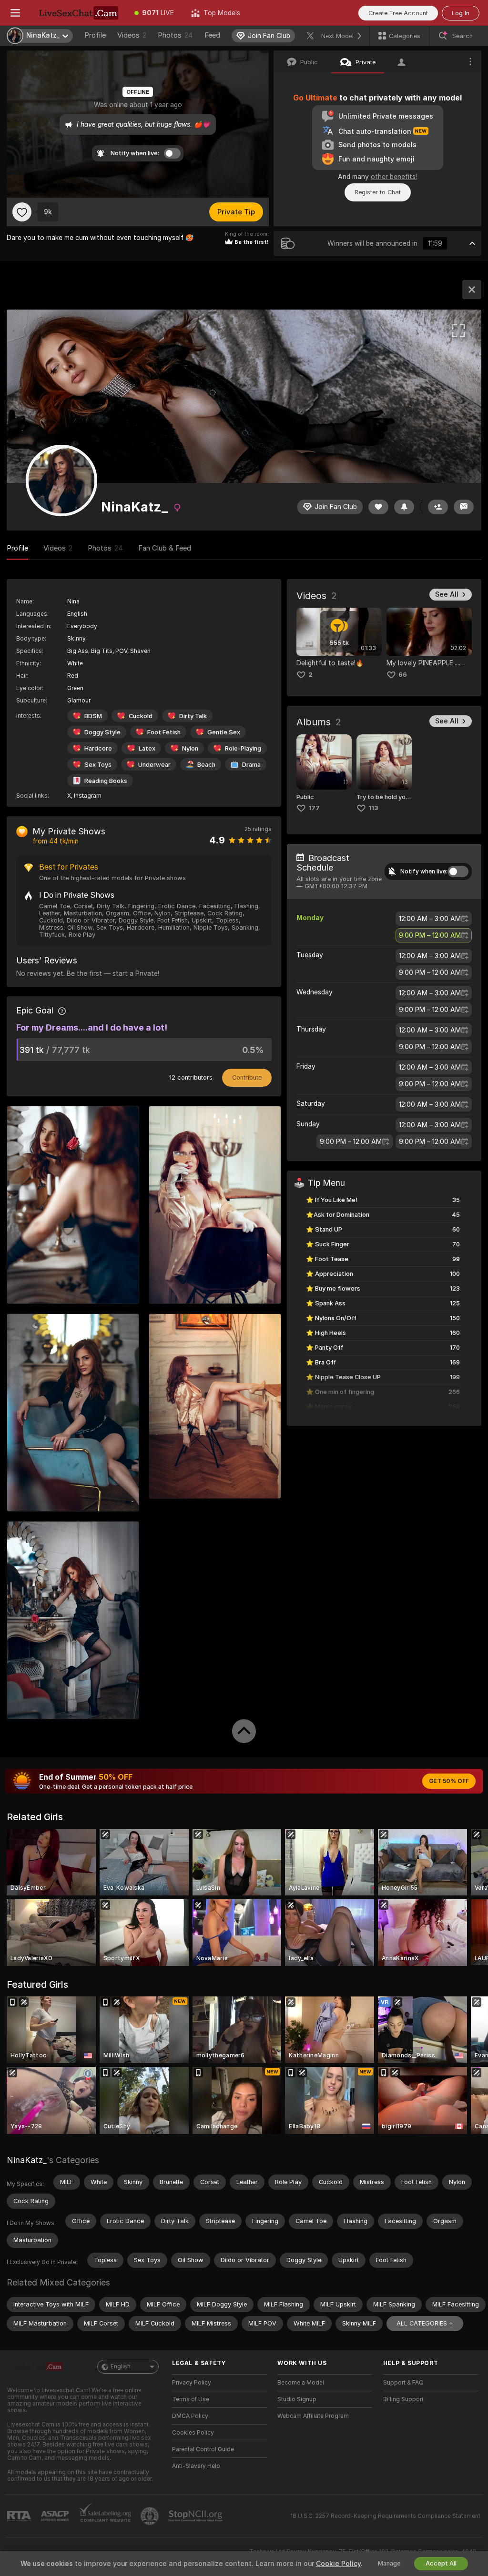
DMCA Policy (190, 2416)
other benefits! (394, 177)
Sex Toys (98, 765)
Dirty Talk (193, 716)
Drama (251, 765)
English (121, 2366)
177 (314, 808)
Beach (206, 765)
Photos (175, 35)
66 (403, 675)
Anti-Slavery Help (196, 2466)
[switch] (458, 872)
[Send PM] (464, 507)
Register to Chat (378, 192)
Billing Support (403, 2399)
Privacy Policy (192, 2383)
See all (447, 594)
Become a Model (301, 2383)
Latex (147, 748)
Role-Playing (243, 748)
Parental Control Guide (203, 2449)
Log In (461, 13)
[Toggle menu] (15, 13)
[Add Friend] (438, 507)
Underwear (154, 765)
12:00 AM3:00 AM (430, 919)
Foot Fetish (164, 732)
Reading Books (106, 781)
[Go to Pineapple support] (151, 2516)
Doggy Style (102, 732)
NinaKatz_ (27, 2160)
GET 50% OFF (449, 1781)
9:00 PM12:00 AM (430, 935)
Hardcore (98, 748)
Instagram (88, 796)
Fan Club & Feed (165, 548)
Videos (132, 35)
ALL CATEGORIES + (425, 2323)
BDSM (93, 716)
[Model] (472, 290)
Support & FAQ (403, 2383)
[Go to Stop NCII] (196, 2516)
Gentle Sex (224, 732)
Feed (212, 35)
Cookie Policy (338, 2564)
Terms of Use (191, 2399)
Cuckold (141, 716)
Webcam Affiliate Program (313, 2416)
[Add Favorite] (22, 212)
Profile (95, 35)
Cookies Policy (193, 2433)
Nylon (190, 748)
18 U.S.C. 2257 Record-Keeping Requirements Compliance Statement (385, 2516)
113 (373, 808)
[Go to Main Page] (78, 13)
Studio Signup (297, 2399)
